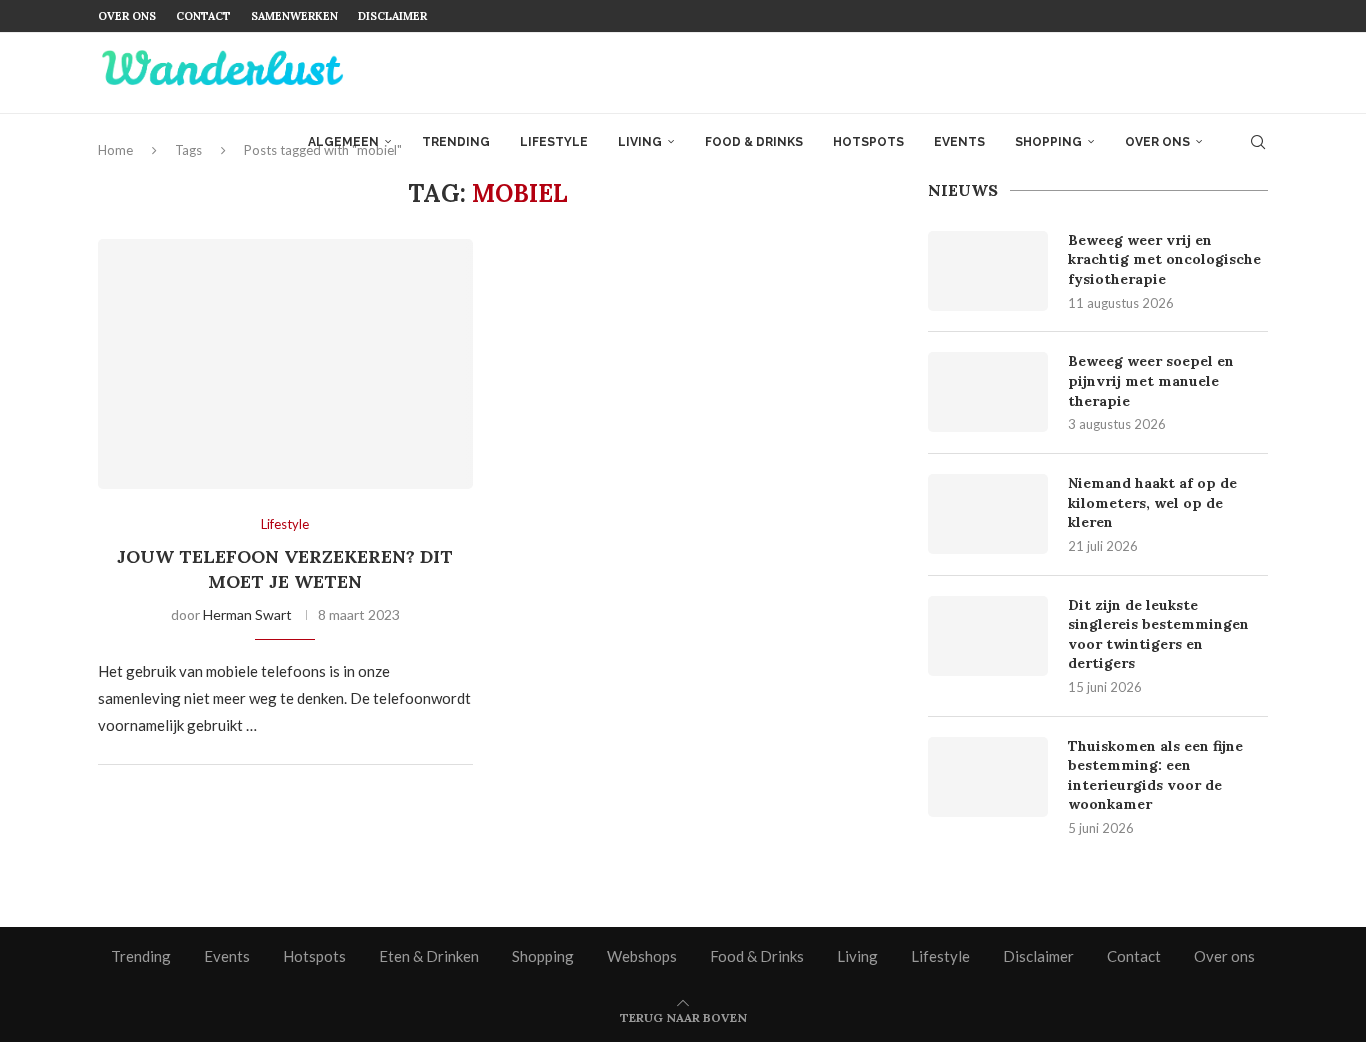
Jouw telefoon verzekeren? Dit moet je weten (285, 568)
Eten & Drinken (429, 956)
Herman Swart (247, 614)
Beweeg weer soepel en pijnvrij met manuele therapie (1151, 380)
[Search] (1258, 142)
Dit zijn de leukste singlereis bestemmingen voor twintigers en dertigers (1158, 634)
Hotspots (868, 142)
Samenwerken (294, 16)
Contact (203, 16)
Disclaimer (392, 16)
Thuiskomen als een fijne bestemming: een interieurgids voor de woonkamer (1155, 775)
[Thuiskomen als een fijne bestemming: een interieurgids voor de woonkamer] (988, 777)
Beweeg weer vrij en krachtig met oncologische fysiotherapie (1164, 259)
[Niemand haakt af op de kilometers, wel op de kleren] (988, 514)
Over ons (127, 16)
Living (640, 142)
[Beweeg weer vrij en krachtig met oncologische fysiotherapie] (988, 271)
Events (959, 142)
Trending (456, 142)
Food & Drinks (754, 142)
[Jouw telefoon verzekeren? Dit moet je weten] (285, 364)
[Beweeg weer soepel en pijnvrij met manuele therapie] (988, 392)
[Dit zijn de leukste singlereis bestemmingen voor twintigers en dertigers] (988, 636)
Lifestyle (554, 142)
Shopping (1048, 142)
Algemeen (343, 142)
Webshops (642, 956)
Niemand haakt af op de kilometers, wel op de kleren (1152, 502)
